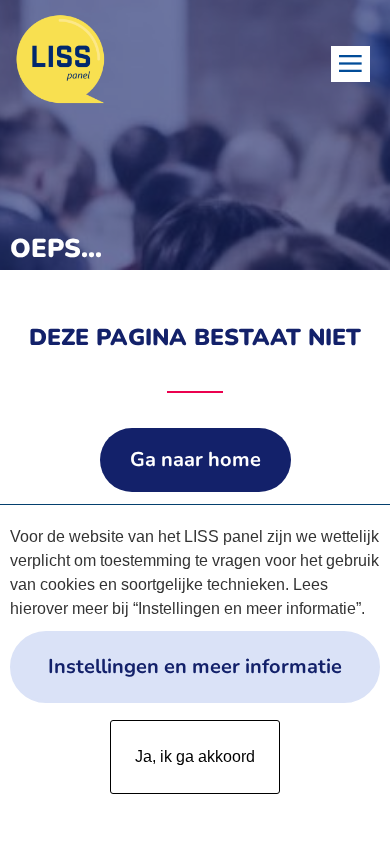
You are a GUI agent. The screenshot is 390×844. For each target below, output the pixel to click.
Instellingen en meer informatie (195, 666)
